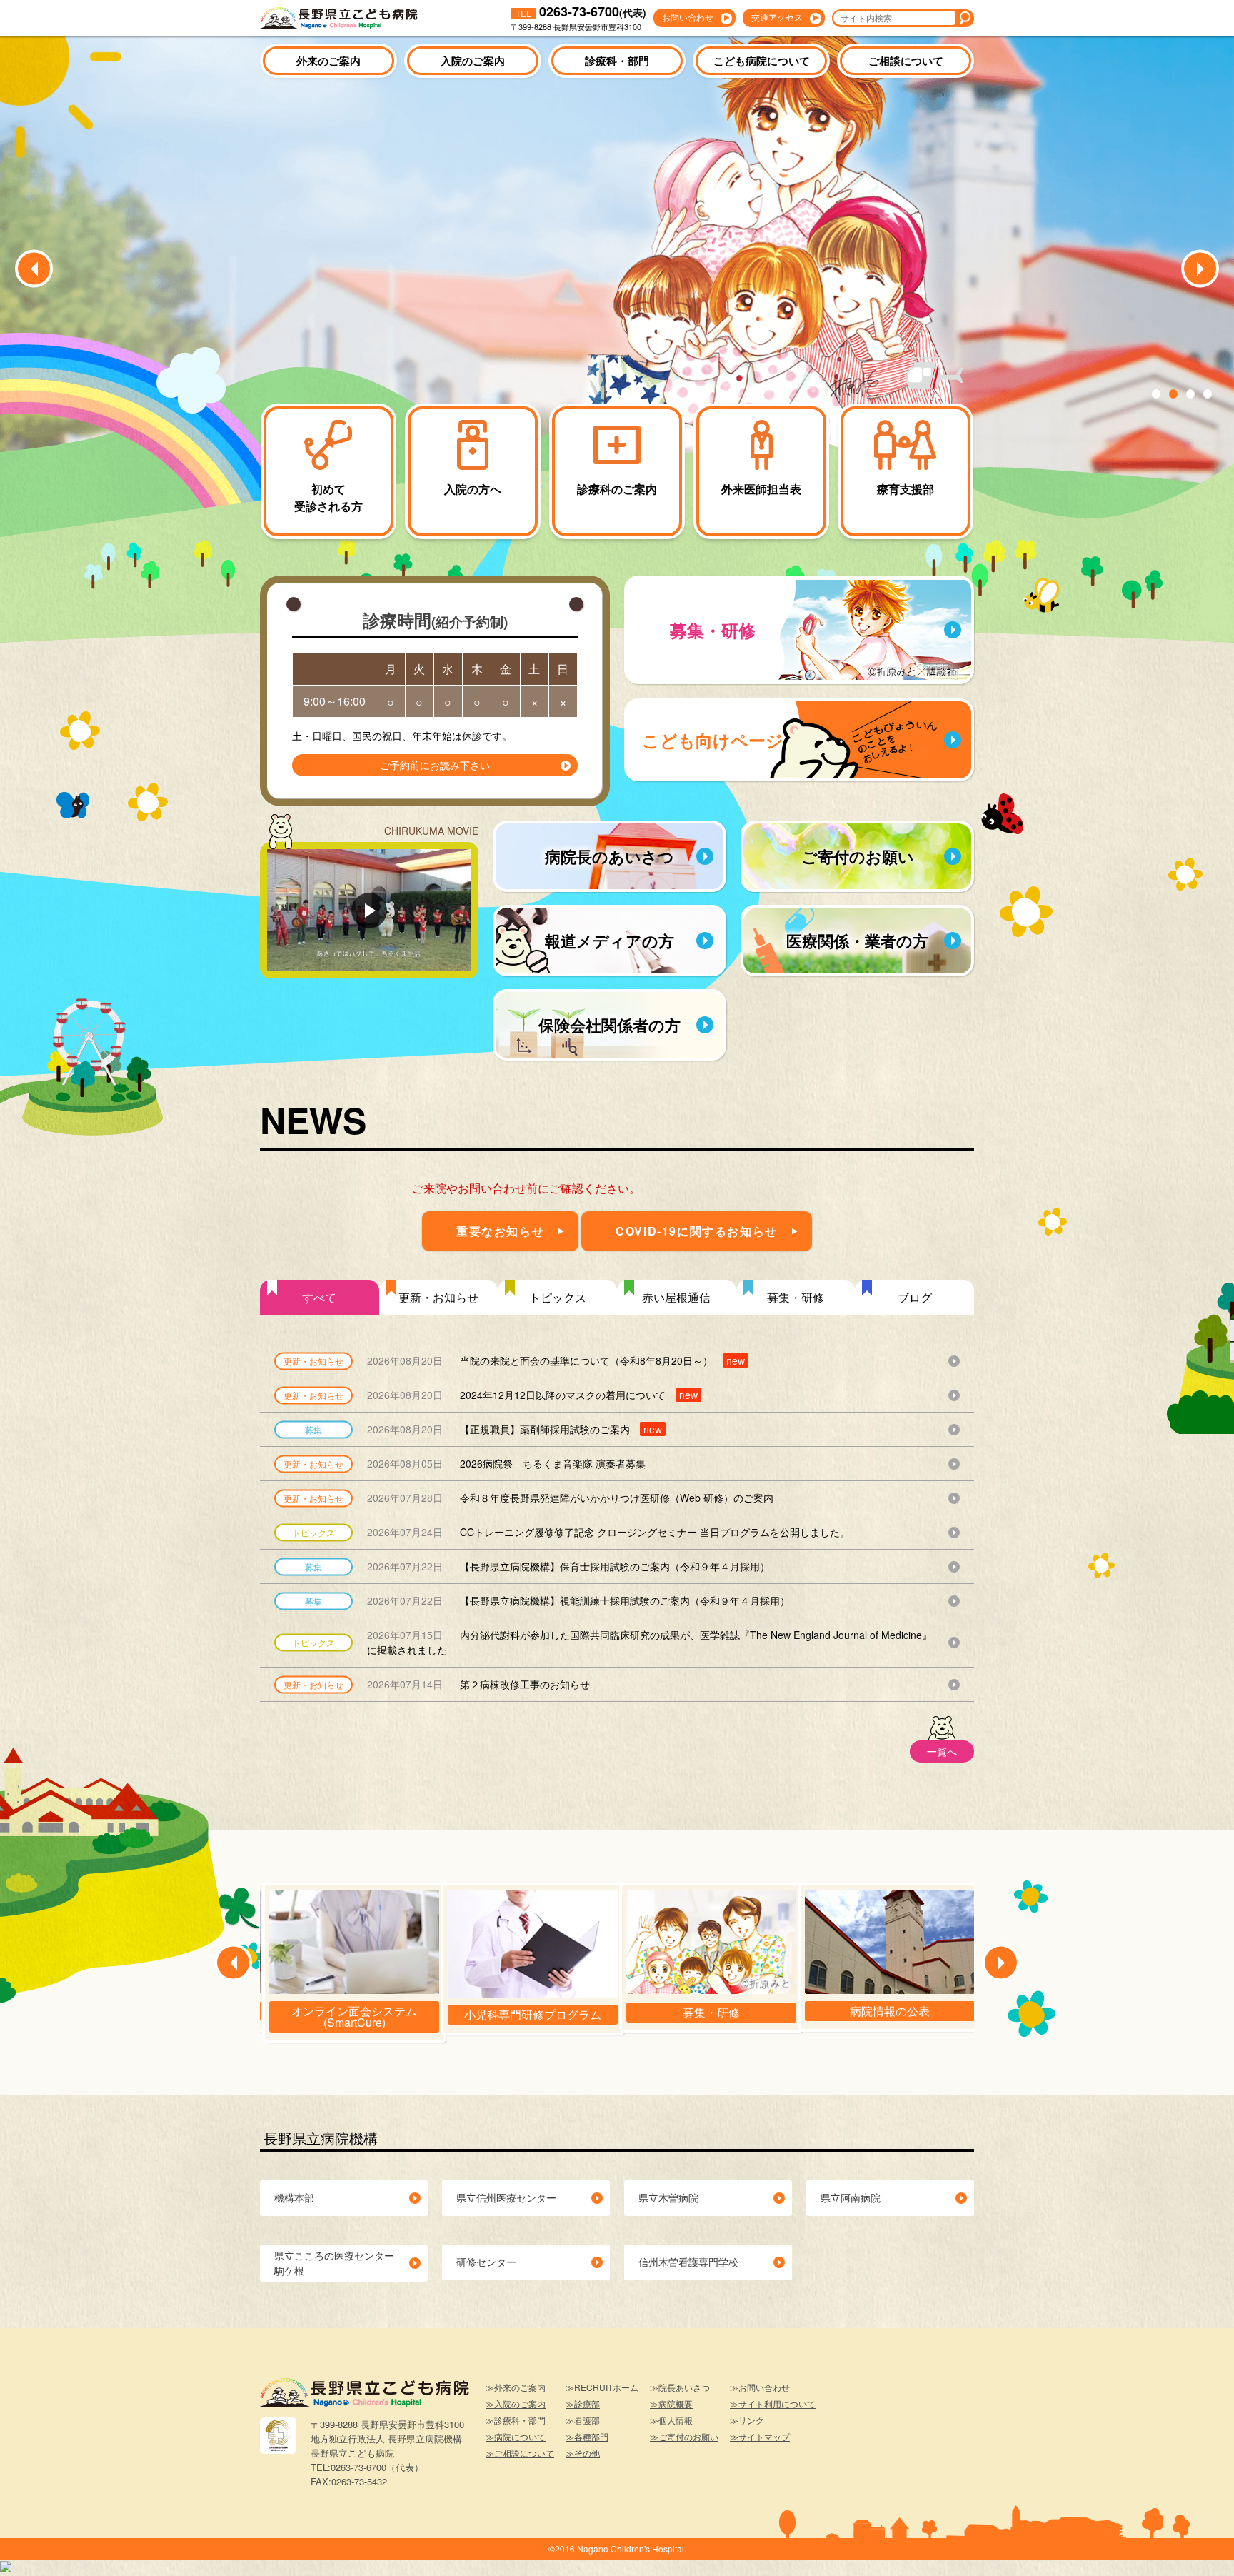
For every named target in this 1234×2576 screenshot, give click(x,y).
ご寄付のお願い (688, 2436)
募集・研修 (796, 1297)
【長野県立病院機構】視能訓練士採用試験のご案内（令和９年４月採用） (578, 1600)
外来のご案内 (328, 61)
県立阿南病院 (851, 2197)
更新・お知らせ (438, 1297)
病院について (520, 2436)
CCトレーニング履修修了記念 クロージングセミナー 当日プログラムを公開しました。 (608, 1532)
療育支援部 (906, 489)
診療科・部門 (617, 61)
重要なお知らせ (500, 1231)
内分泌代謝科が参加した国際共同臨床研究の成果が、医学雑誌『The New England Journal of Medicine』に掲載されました (649, 1642)
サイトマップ (764, 2436)
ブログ (915, 1297)
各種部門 (591, 2436)
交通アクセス (777, 17)
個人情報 (676, 2420)
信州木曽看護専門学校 (688, 2262)
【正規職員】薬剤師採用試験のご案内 (515, 1429)
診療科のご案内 (617, 489)
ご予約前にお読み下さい (435, 765)
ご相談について (906, 61)
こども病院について (762, 61)
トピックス (558, 1297)
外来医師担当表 (761, 489)
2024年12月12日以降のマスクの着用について (532, 1395)
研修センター (486, 2262)
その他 (587, 2453)
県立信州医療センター (506, 2197)
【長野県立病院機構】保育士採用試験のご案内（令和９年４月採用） (568, 1566)
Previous (34, 269)
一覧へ (942, 1751)
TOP (1198, 2544)
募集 (313, 1429)
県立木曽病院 (668, 2197)
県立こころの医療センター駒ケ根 (334, 2263)
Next (1200, 269)
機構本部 (294, 2197)
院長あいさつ (684, 2387)
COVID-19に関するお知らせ (697, 1231)
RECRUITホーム (606, 2387)
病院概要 (676, 2404)
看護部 (587, 2420)
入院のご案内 (473, 61)
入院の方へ (473, 489)
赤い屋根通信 (676, 1297)
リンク (751, 2420)
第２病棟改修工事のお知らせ (478, 1684)
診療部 (587, 2404)
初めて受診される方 (328, 497)
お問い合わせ (688, 17)
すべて (319, 1297)
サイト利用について (777, 2404)
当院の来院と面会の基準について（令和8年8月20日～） (556, 1360)
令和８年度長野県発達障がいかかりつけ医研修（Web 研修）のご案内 (570, 1498)
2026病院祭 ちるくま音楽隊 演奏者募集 (506, 1463)
